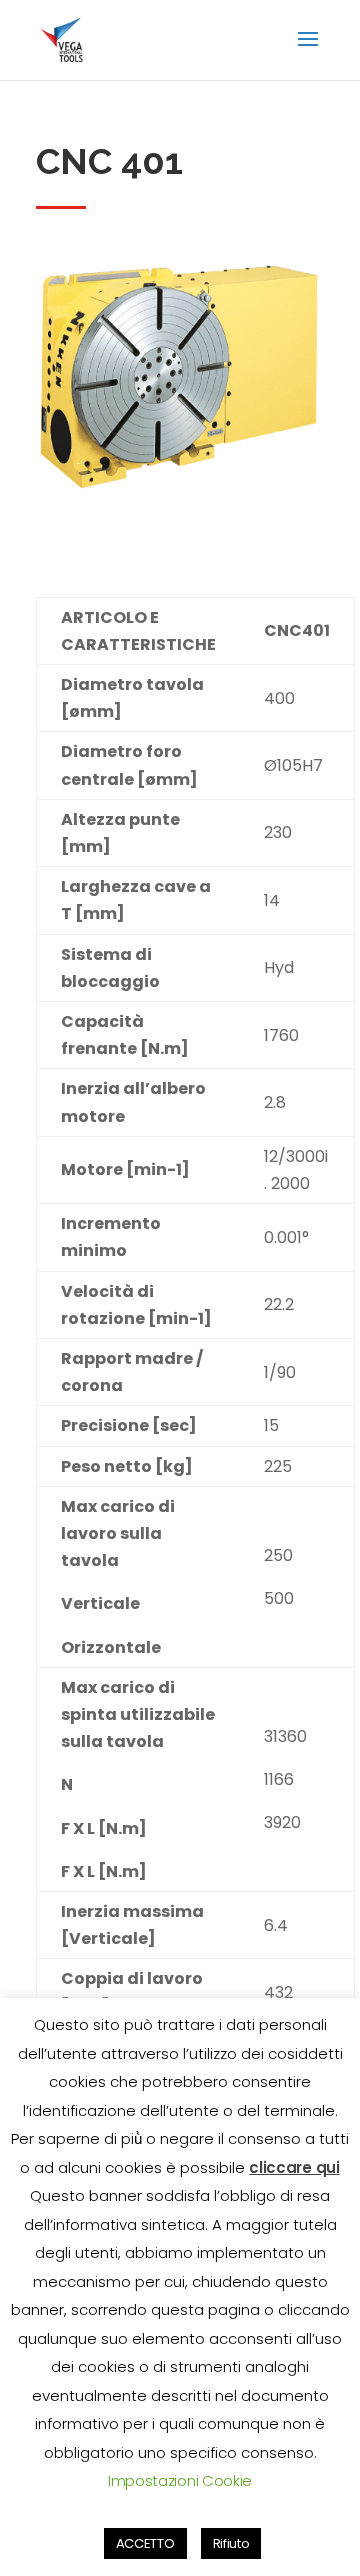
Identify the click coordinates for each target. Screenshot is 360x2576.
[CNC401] (180, 516)
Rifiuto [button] (231, 2543)
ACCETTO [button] (145, 2543)
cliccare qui (294, 2167)
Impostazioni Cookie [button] (180, 2480)
